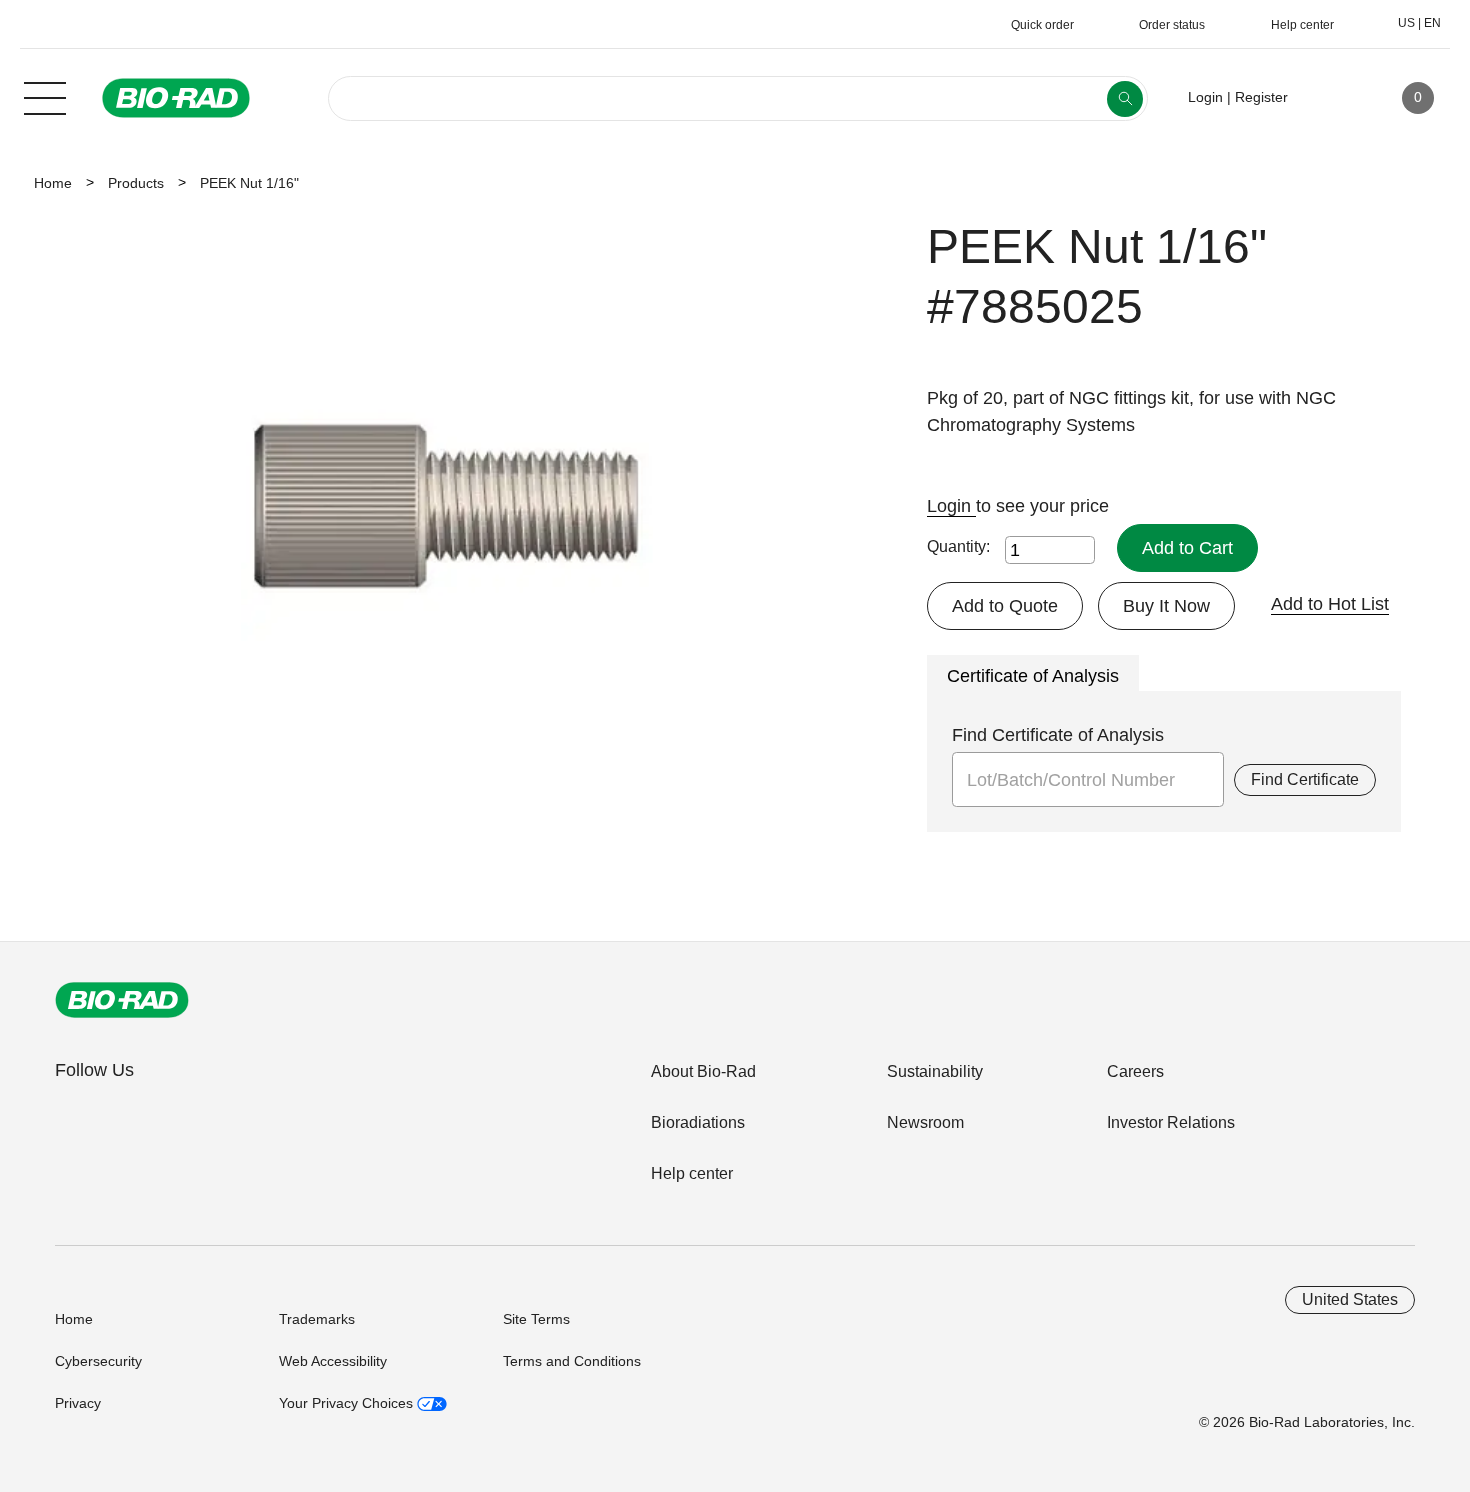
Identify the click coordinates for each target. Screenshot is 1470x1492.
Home (53, 183)
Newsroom (925, 1122)
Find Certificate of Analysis (1058, 735)
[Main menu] (45, 96)
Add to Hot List (1330, 604)
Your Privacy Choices (348, 1403)
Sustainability (935, 1071)
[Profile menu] (1332, 98)
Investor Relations (1171, 1122)
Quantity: (958, 546)
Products (136, 183)
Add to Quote (1005, 606)
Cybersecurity (98, 1361)
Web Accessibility (333, 1361)
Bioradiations (698, 1122)
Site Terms (536, 1319)
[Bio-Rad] (122, 1000)
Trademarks (317, 1319)
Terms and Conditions (572, 1361)
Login (951, 506)
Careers (1135, 1071)
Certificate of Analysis (1033, 676)
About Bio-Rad (703, 1071)
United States (1350, 1299)
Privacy (78, 1403)
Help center (692, 1173)
